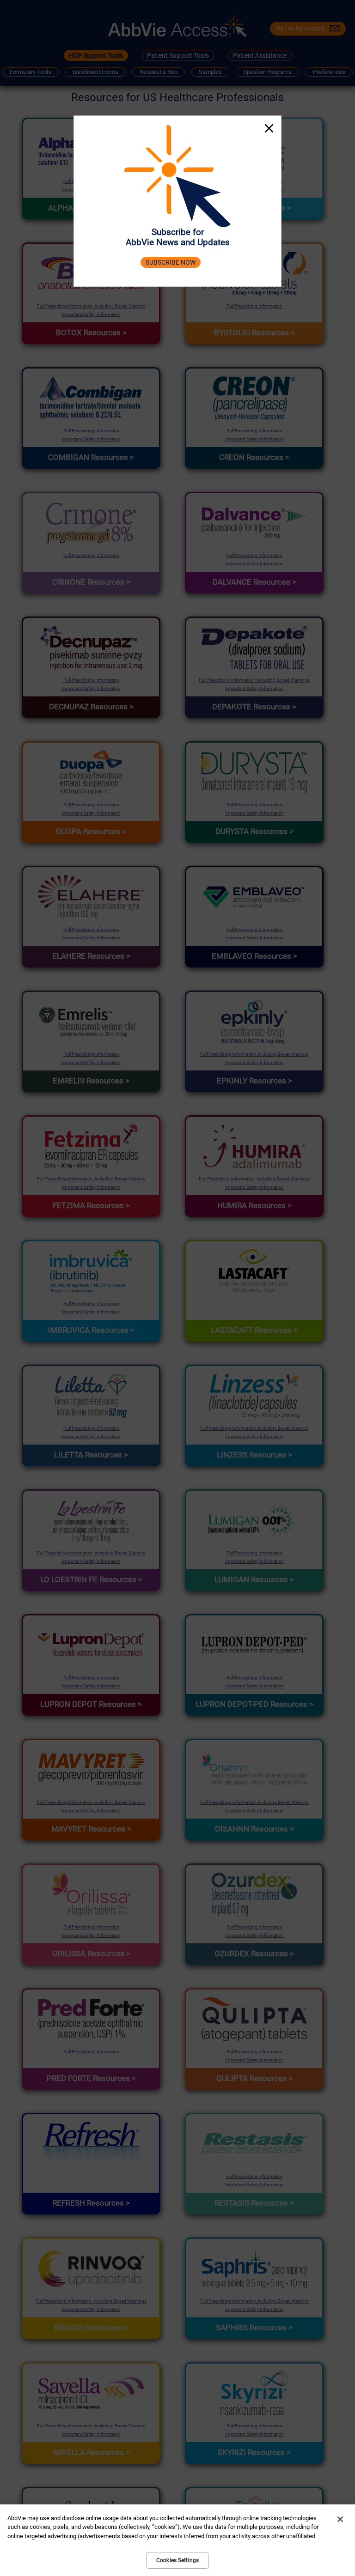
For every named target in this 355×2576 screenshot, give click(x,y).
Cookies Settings (177, 2560)
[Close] (340, 2519)
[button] (269, 129)
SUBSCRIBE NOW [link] (171, 263)
